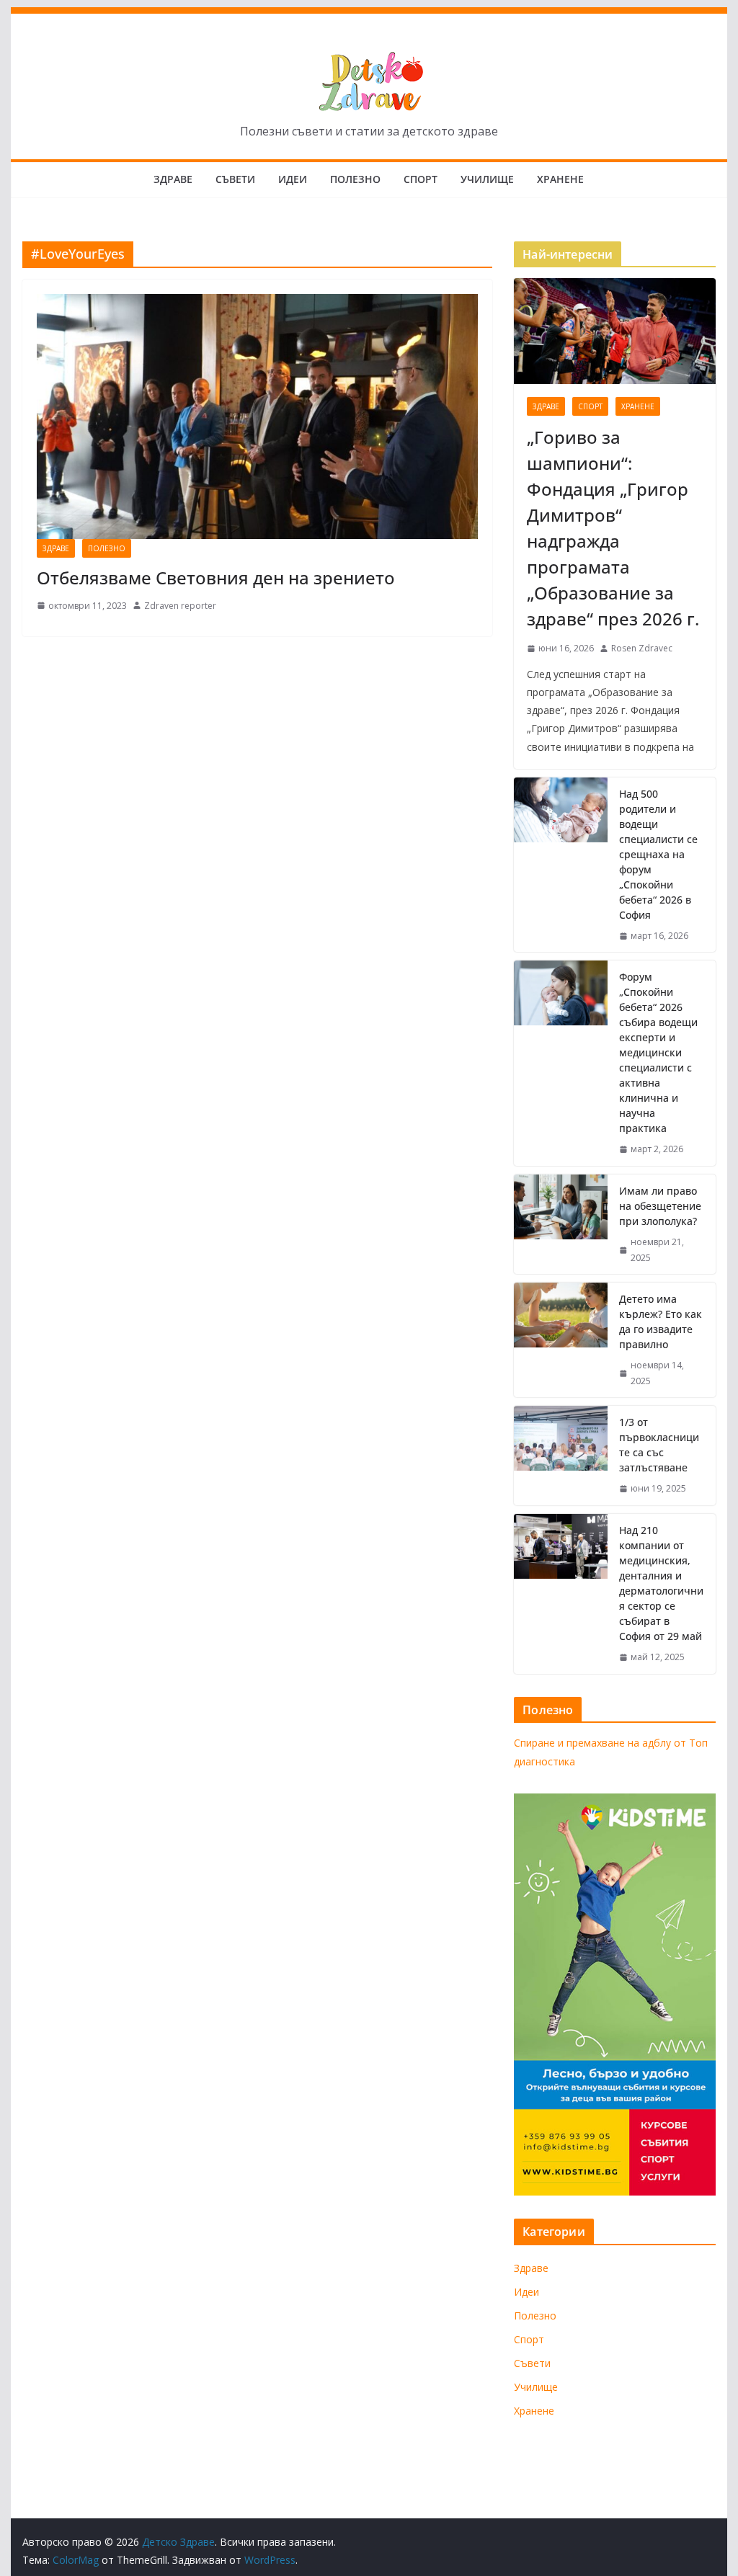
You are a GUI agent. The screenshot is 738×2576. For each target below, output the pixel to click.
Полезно (355, 179)
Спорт (421, 179)
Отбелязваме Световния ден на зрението (216, 578)
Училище (487, 179)
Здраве (173, 179)
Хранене (560, 179)
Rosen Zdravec (642, 648)
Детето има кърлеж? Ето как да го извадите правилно (661, 1322)
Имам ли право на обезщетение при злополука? (660, 1206)
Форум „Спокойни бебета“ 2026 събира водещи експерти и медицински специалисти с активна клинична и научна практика (658, 1052)
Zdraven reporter (180, 606)
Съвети (235, 179)
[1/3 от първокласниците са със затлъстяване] (561, 1456)
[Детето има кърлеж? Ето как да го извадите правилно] (561, 1340)
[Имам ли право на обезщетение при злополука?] (561, 1224)
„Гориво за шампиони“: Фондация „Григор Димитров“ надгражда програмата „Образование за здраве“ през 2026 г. (613, 528)
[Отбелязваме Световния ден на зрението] (257, 416)
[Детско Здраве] (369, 17)
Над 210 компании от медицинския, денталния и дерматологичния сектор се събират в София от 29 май (661, 1583)
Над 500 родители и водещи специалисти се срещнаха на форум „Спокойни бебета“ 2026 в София (658, 854)
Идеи (293, 179)
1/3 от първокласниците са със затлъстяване (659, 1445)
